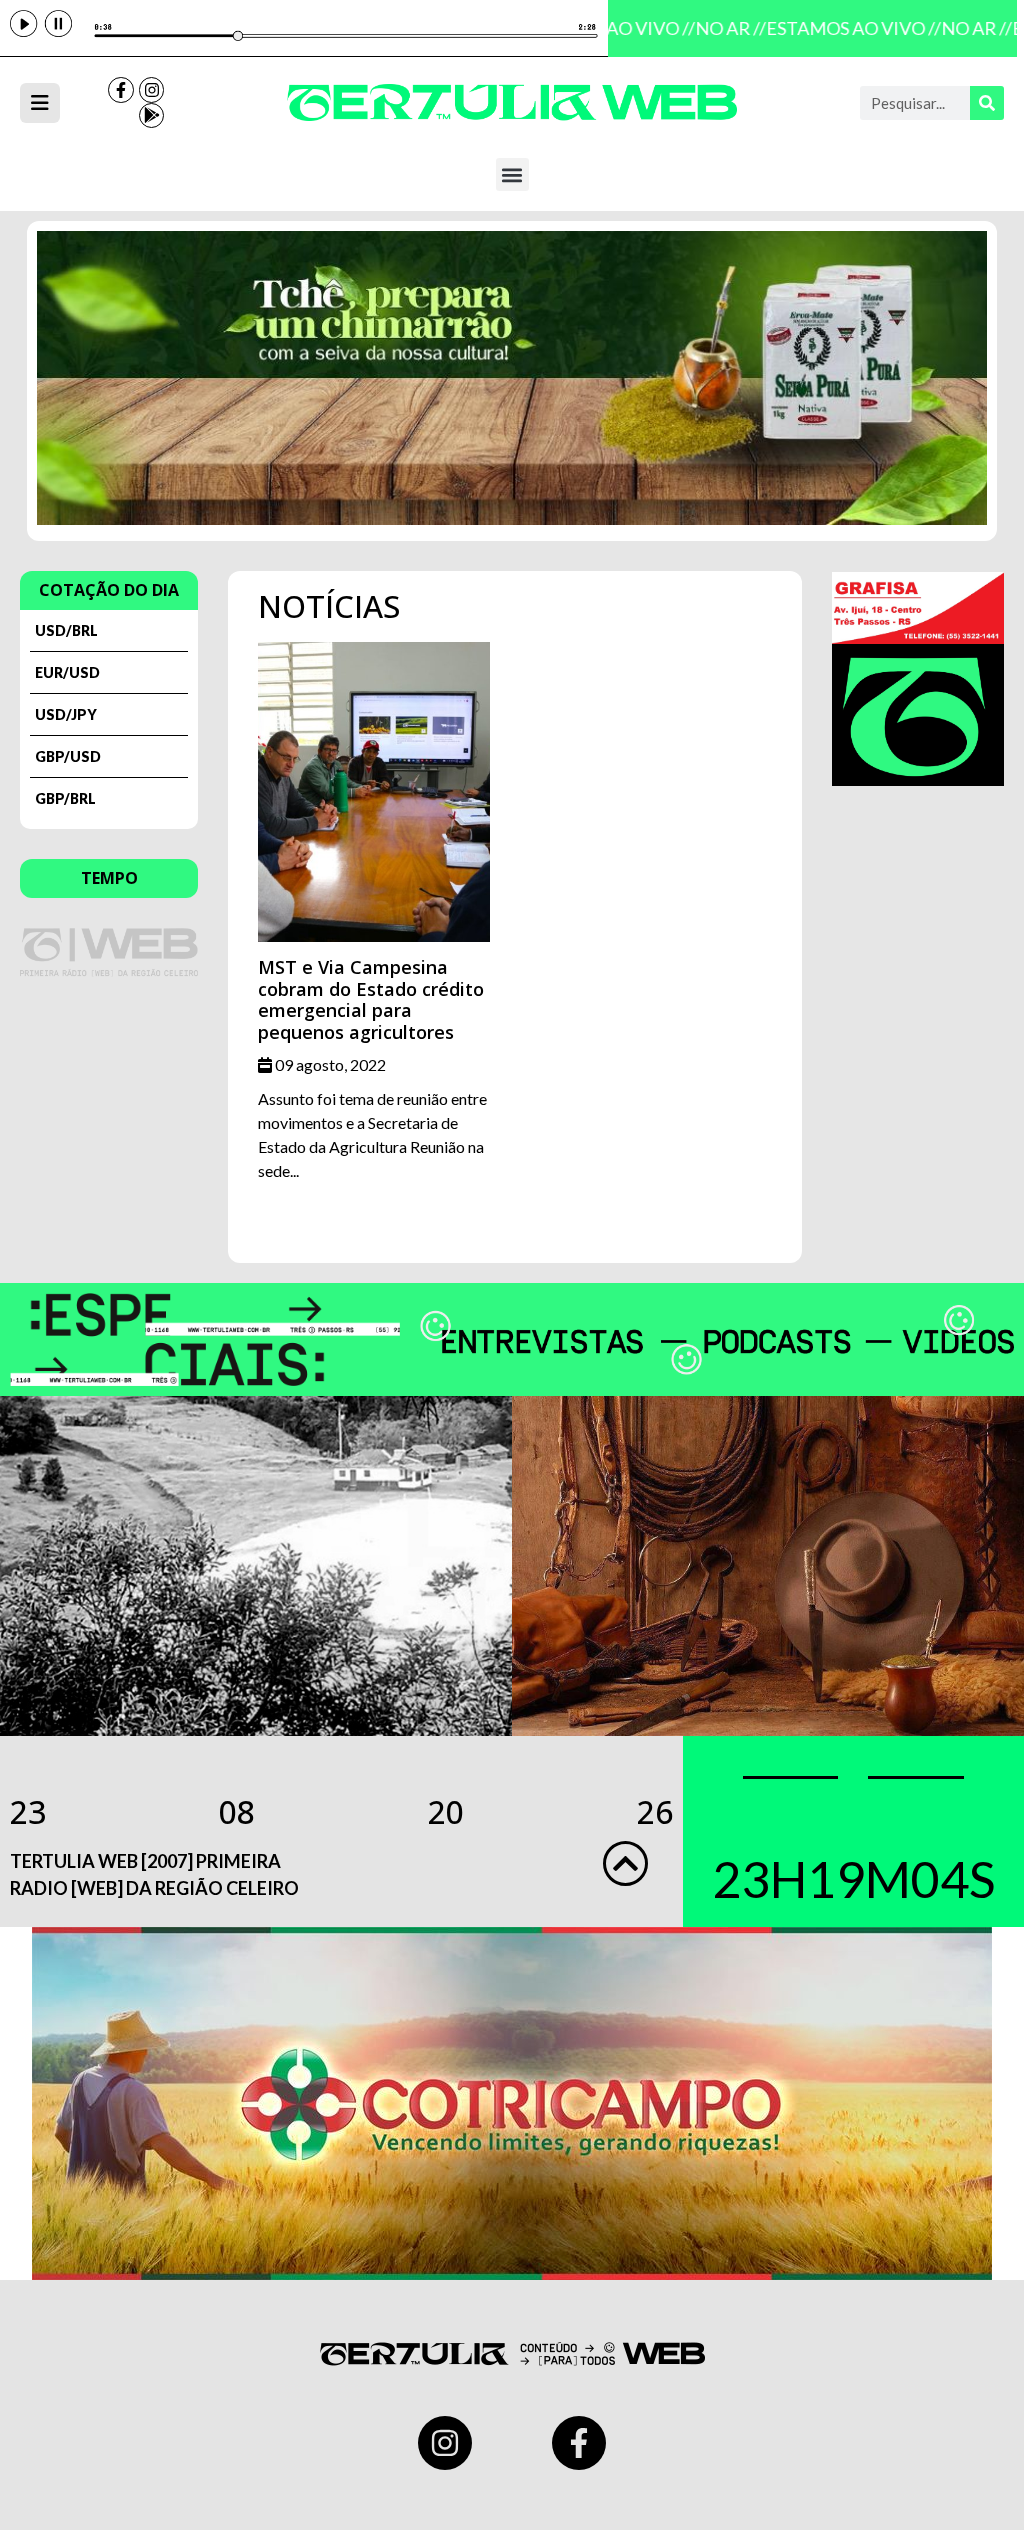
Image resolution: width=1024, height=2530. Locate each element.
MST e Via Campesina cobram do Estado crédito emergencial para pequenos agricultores (371, 999)
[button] (512, 174)
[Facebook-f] (121, 90)
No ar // (719, 28)
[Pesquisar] (987, 103)
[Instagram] (152, 90)
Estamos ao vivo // (842, 28)
